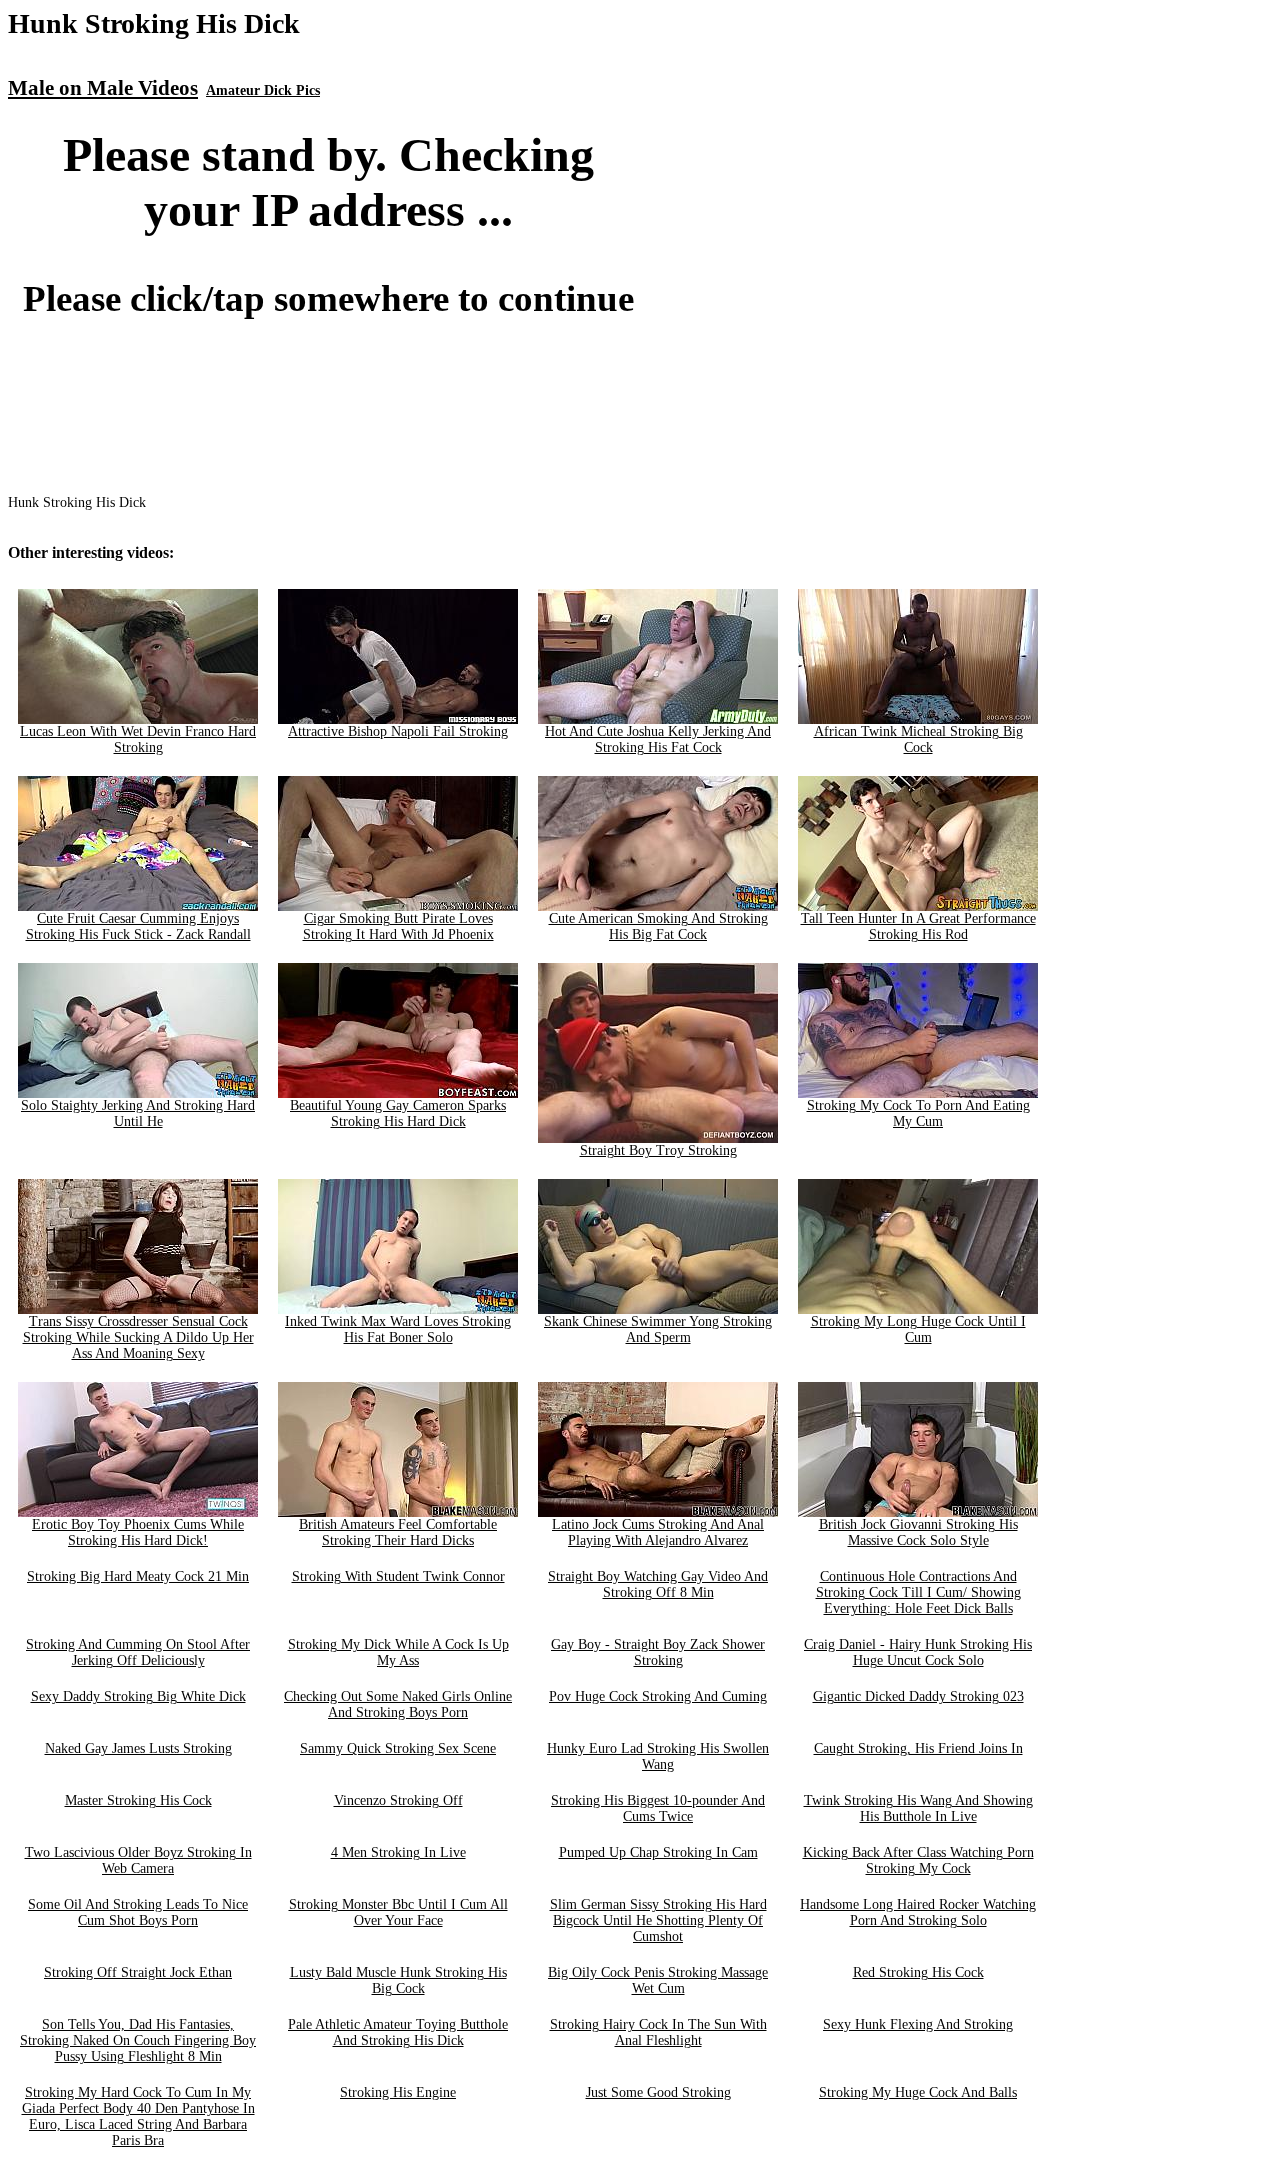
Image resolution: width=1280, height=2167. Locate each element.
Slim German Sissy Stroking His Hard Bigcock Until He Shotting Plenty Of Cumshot (658, 1920)
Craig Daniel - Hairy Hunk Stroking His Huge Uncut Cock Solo (918, 1652)
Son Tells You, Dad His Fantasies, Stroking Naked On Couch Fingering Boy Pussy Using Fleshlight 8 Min (138, 2040)
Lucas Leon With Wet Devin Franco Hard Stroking (138, 739)
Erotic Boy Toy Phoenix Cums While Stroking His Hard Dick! (138, 1532)
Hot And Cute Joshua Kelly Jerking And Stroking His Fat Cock (658, 739)
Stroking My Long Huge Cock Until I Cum (918, 1329)
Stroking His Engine (398, 2092)
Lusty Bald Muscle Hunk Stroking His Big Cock (398, 1980)
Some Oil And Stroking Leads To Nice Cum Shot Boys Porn (138, 1912)
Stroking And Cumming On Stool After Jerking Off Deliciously (138, 1652)
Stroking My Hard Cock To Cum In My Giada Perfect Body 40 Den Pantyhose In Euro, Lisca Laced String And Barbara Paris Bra (138, 2116)
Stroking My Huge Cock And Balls (918, 2092)
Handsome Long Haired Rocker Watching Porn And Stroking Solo (918, 1912)
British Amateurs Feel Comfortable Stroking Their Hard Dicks (398, 1532)
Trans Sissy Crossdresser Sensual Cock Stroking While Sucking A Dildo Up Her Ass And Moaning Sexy (138, 1337)
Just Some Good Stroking (658, 2092)
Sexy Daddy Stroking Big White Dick (138, 1696)
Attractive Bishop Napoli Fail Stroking (398, 731)
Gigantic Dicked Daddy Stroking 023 (918, 1696)
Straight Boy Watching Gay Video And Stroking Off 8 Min (658, 1584)
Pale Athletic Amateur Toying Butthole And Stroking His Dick (398, 2032)
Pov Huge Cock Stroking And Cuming (658, 1696)
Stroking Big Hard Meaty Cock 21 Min (138, 1576)
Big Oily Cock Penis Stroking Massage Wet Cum (658, 1980)
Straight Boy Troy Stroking (658, 1150)
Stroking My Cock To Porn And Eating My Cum (918, 1113)
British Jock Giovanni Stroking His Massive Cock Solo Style (918, 1532)
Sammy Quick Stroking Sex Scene (398, 1748)
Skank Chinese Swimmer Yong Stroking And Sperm (658, 1329)
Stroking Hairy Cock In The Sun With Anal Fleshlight (658, 2032)
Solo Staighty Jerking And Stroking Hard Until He (138, 1113)
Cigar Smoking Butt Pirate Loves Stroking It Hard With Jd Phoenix (398, 926)
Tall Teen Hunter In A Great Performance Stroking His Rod (918, 926)
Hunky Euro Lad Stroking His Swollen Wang (658, 1756)
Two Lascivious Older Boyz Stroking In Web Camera (138, 1860)
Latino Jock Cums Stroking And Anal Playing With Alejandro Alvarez (658, 1532)
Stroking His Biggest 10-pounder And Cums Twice (658, 1808)
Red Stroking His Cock (918, 1972)
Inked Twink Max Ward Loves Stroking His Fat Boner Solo (398, 1329)
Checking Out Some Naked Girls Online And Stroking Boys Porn (398, 1704)
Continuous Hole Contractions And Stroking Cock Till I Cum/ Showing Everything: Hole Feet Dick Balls (918, 1592)
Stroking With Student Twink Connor (398, 1576)
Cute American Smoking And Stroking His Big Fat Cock (658, 926)
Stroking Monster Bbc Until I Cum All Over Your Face (398, 1912)
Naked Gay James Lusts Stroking (138, 1748)
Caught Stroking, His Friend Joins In (918, 1748)
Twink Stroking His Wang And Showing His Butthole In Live (918, 1808)
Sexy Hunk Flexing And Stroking (918, 2024)
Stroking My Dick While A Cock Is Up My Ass (398, 1652)
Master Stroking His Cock (138, 1800)
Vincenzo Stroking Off (398, 1800)
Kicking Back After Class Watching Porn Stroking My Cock (918, 1860)
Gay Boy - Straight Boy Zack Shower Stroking (658, 1652)
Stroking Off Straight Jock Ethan (138, 1972)
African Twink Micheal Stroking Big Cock (918, 739)
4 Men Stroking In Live (398, 1852)
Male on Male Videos (103, 88)
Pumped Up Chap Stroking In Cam (658, 1852)
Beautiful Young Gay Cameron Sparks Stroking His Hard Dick (398, 1113)
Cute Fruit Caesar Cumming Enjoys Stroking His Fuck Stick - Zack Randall (138, 926)
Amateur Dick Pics (263, 90)
